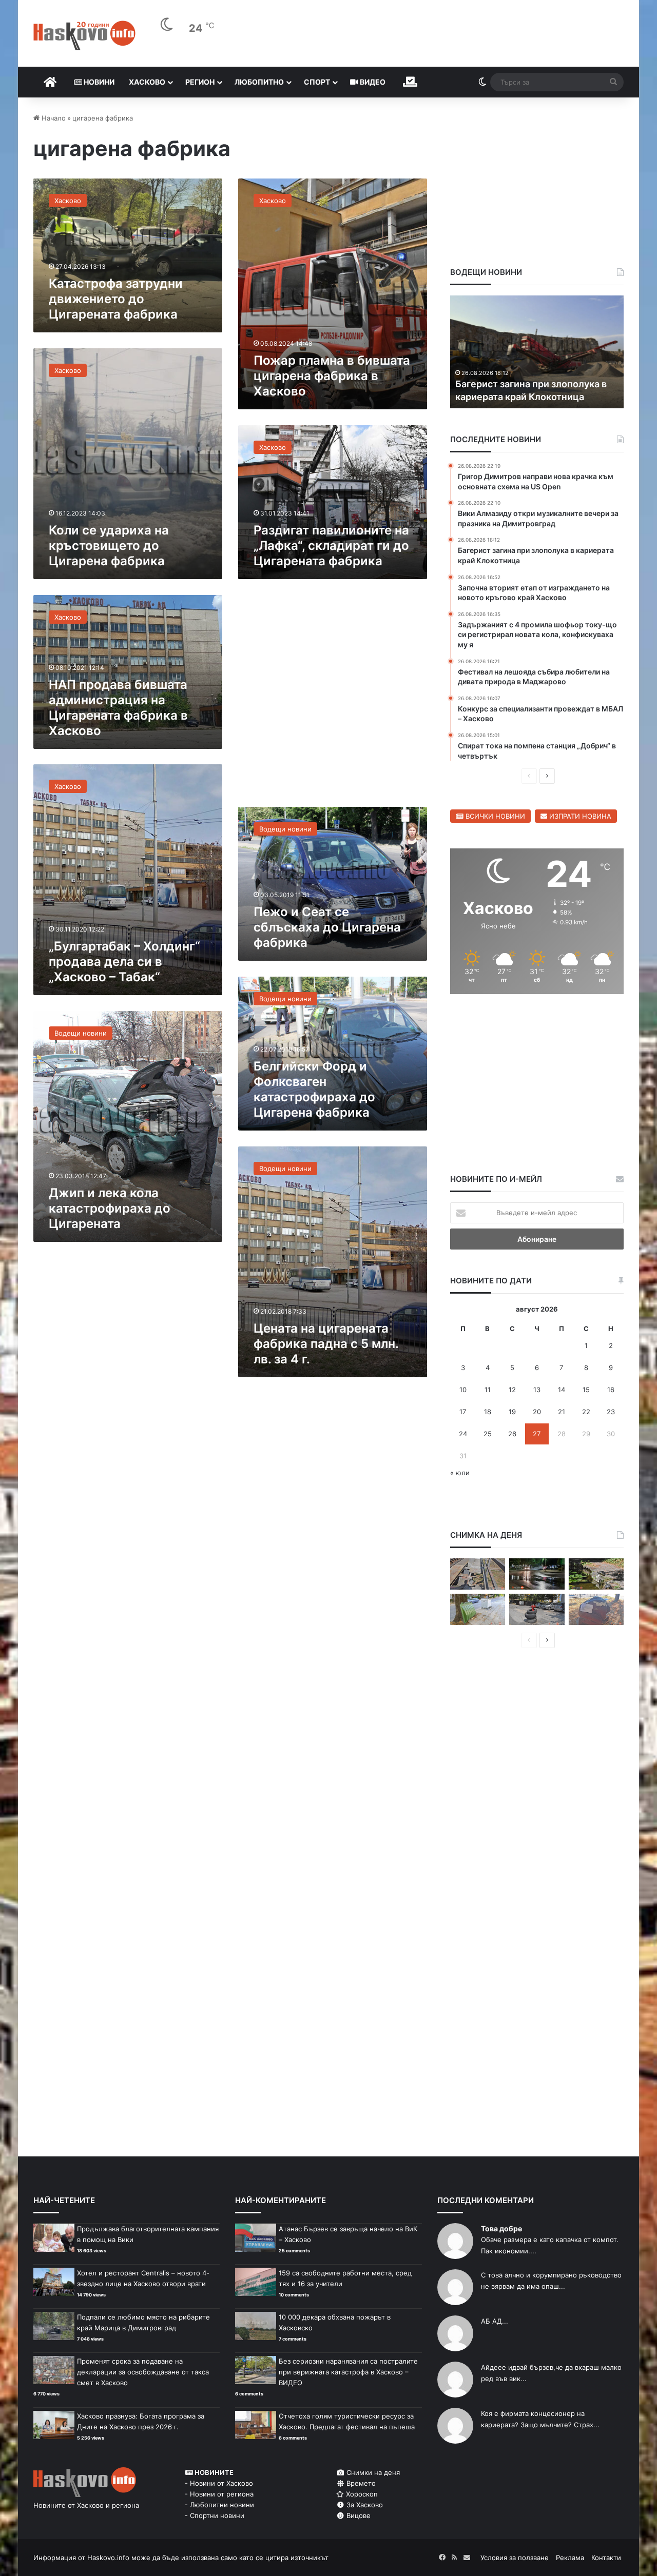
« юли (460, 1473)
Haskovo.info (108, 2558)
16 (611, 1390)
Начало (53, 118)
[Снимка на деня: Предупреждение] (596, 1609)
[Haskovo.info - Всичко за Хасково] (84, 35)
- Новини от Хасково (219, 2483)
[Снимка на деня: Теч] (537, 1574)
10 (463, 1390)
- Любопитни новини (219, 2505)
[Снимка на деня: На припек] (596, 1574)
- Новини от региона (219, 2494)
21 (562, 1412)
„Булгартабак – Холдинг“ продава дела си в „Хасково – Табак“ (124, 962)
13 (537, 1390)
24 (463, 1434)
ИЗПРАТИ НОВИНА (579, 816)
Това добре (501, 2228)
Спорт (317, 82)
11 (488, 1390)
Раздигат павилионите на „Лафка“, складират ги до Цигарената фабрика (331, 546)
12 (512, 1390)
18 (488, 1412)
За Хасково (364, 2505)
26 (512, 1434)
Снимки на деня (372, 2472)
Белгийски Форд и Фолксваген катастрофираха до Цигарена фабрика (314, 1089)
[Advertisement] (333, 698)
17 (463, 1412)
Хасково (147, 82)
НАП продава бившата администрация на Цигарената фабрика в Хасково (118, 708)
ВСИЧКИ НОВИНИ (494, 816)
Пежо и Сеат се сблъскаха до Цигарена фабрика (327, 927)
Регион (200, 82)
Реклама (570, 2558)
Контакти (606, 2558)
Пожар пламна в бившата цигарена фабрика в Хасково (332, 376)
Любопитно (259, 82)
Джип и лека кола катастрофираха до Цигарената (110, 1208)
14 (562, 1390)
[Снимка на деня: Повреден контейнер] (478, 1609)
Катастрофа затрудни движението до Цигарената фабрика (116, 299)
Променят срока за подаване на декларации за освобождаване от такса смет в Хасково (143, 2372)
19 (512, 1412)
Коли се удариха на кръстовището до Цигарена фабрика (109, 546)
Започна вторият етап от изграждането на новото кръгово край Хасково (532, 383)
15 (586, 1390)
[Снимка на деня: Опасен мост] (478, 1574)
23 (611, 1412)
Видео (372, 82)
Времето (360, 2483)
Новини (98, 82)
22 (586, 1412)
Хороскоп (361, 2494)
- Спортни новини (215, 2515)
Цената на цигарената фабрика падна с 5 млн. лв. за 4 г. (326, 1344)
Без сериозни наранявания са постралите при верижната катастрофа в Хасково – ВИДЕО (348, 2372)
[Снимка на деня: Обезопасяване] (537, 1609)
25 (488, 1434)
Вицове (358, 2515)
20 (537, 1412)
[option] (537, 352)
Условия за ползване (515, 2558)
